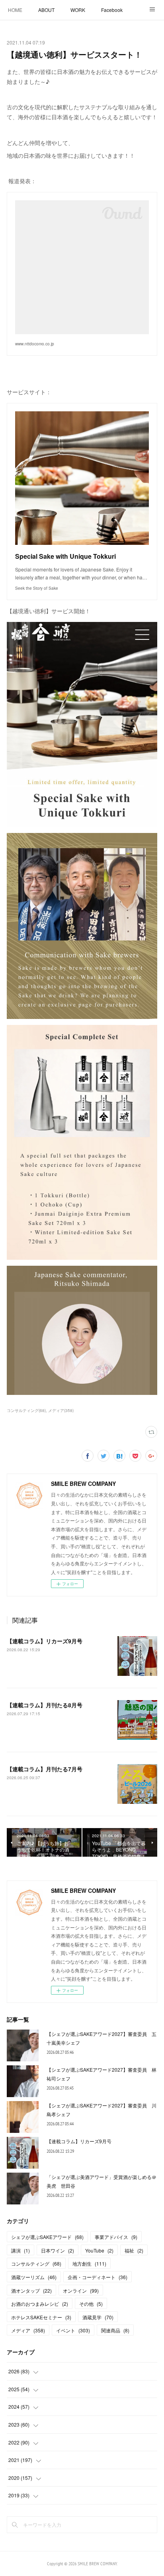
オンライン (81, 2290)
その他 (91, 2304)
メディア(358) (61, 1410)
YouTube (99, 2250)
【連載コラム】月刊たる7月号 (45, 1769)
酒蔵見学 (98, 2317)
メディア (28, 2330)
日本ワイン (58, 2250)
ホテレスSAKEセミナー (41, 2317)
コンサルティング (36, 2263)
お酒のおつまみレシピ (40, 2304)
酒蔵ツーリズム (34, 2277)
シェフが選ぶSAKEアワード (47, 2237)
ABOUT (46, 10)
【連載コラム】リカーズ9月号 (45, 1641)
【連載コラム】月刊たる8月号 (45, 1705)
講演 (20, 2250)
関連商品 (115, 2330)
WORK (78, 10)
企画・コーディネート (98, 2277)
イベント (73, 2330)
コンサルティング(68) (26, 1410)
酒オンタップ (31, 2290)
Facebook (112, 10)
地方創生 (89, 2263)
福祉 (134, 2250)
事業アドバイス (116, 2237)
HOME (15, 10)
